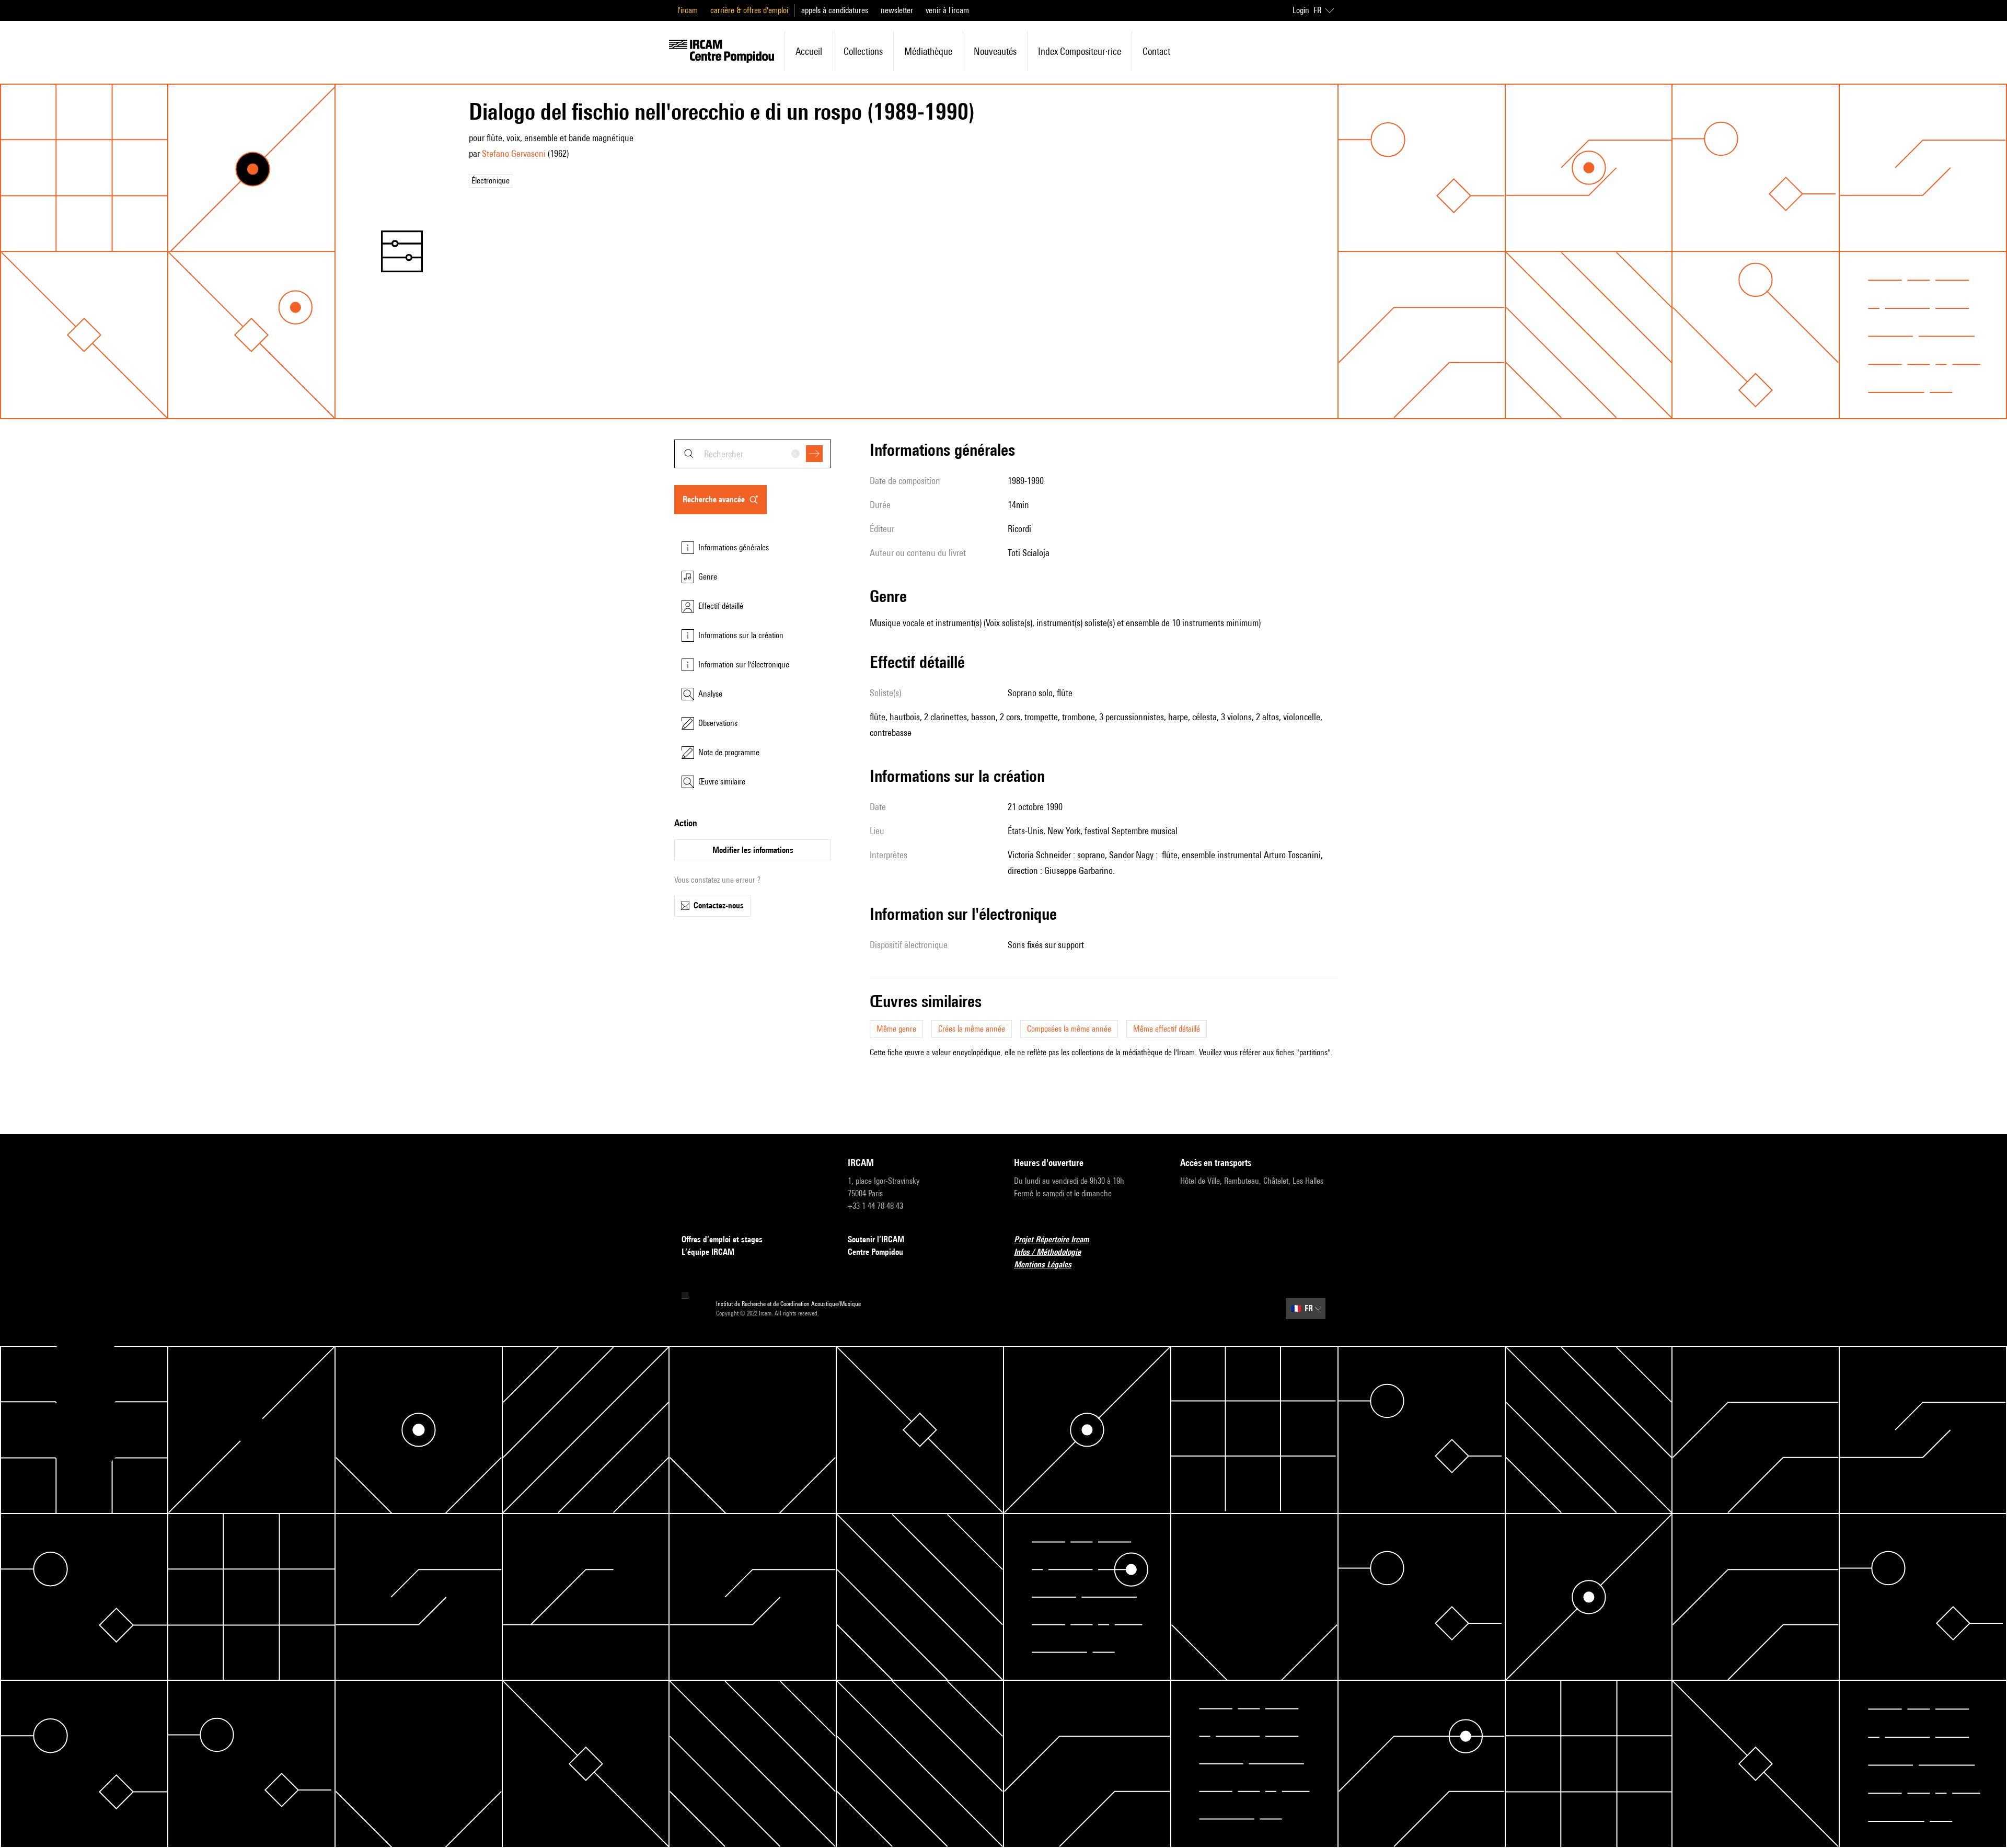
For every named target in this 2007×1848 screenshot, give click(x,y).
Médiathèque (928, 51)
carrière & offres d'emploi (749, 10)
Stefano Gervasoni (514, 153)
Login (1301, 10)
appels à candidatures (835, 10)
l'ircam (688, 10)
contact (1156, 51)
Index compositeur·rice (1080, 51)
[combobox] (753, 454)
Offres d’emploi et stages (722, 1239)
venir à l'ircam (947, 10)
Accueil (809, 51)
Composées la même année (1069, 1029)
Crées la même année (972, 1029)
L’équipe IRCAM (708, 1252)
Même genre (896, 1029)
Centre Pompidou (875, 1252)
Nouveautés (995, 51)
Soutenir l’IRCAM (876, 1239)
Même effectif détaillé (1167, 1029)
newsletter (897, 10)
